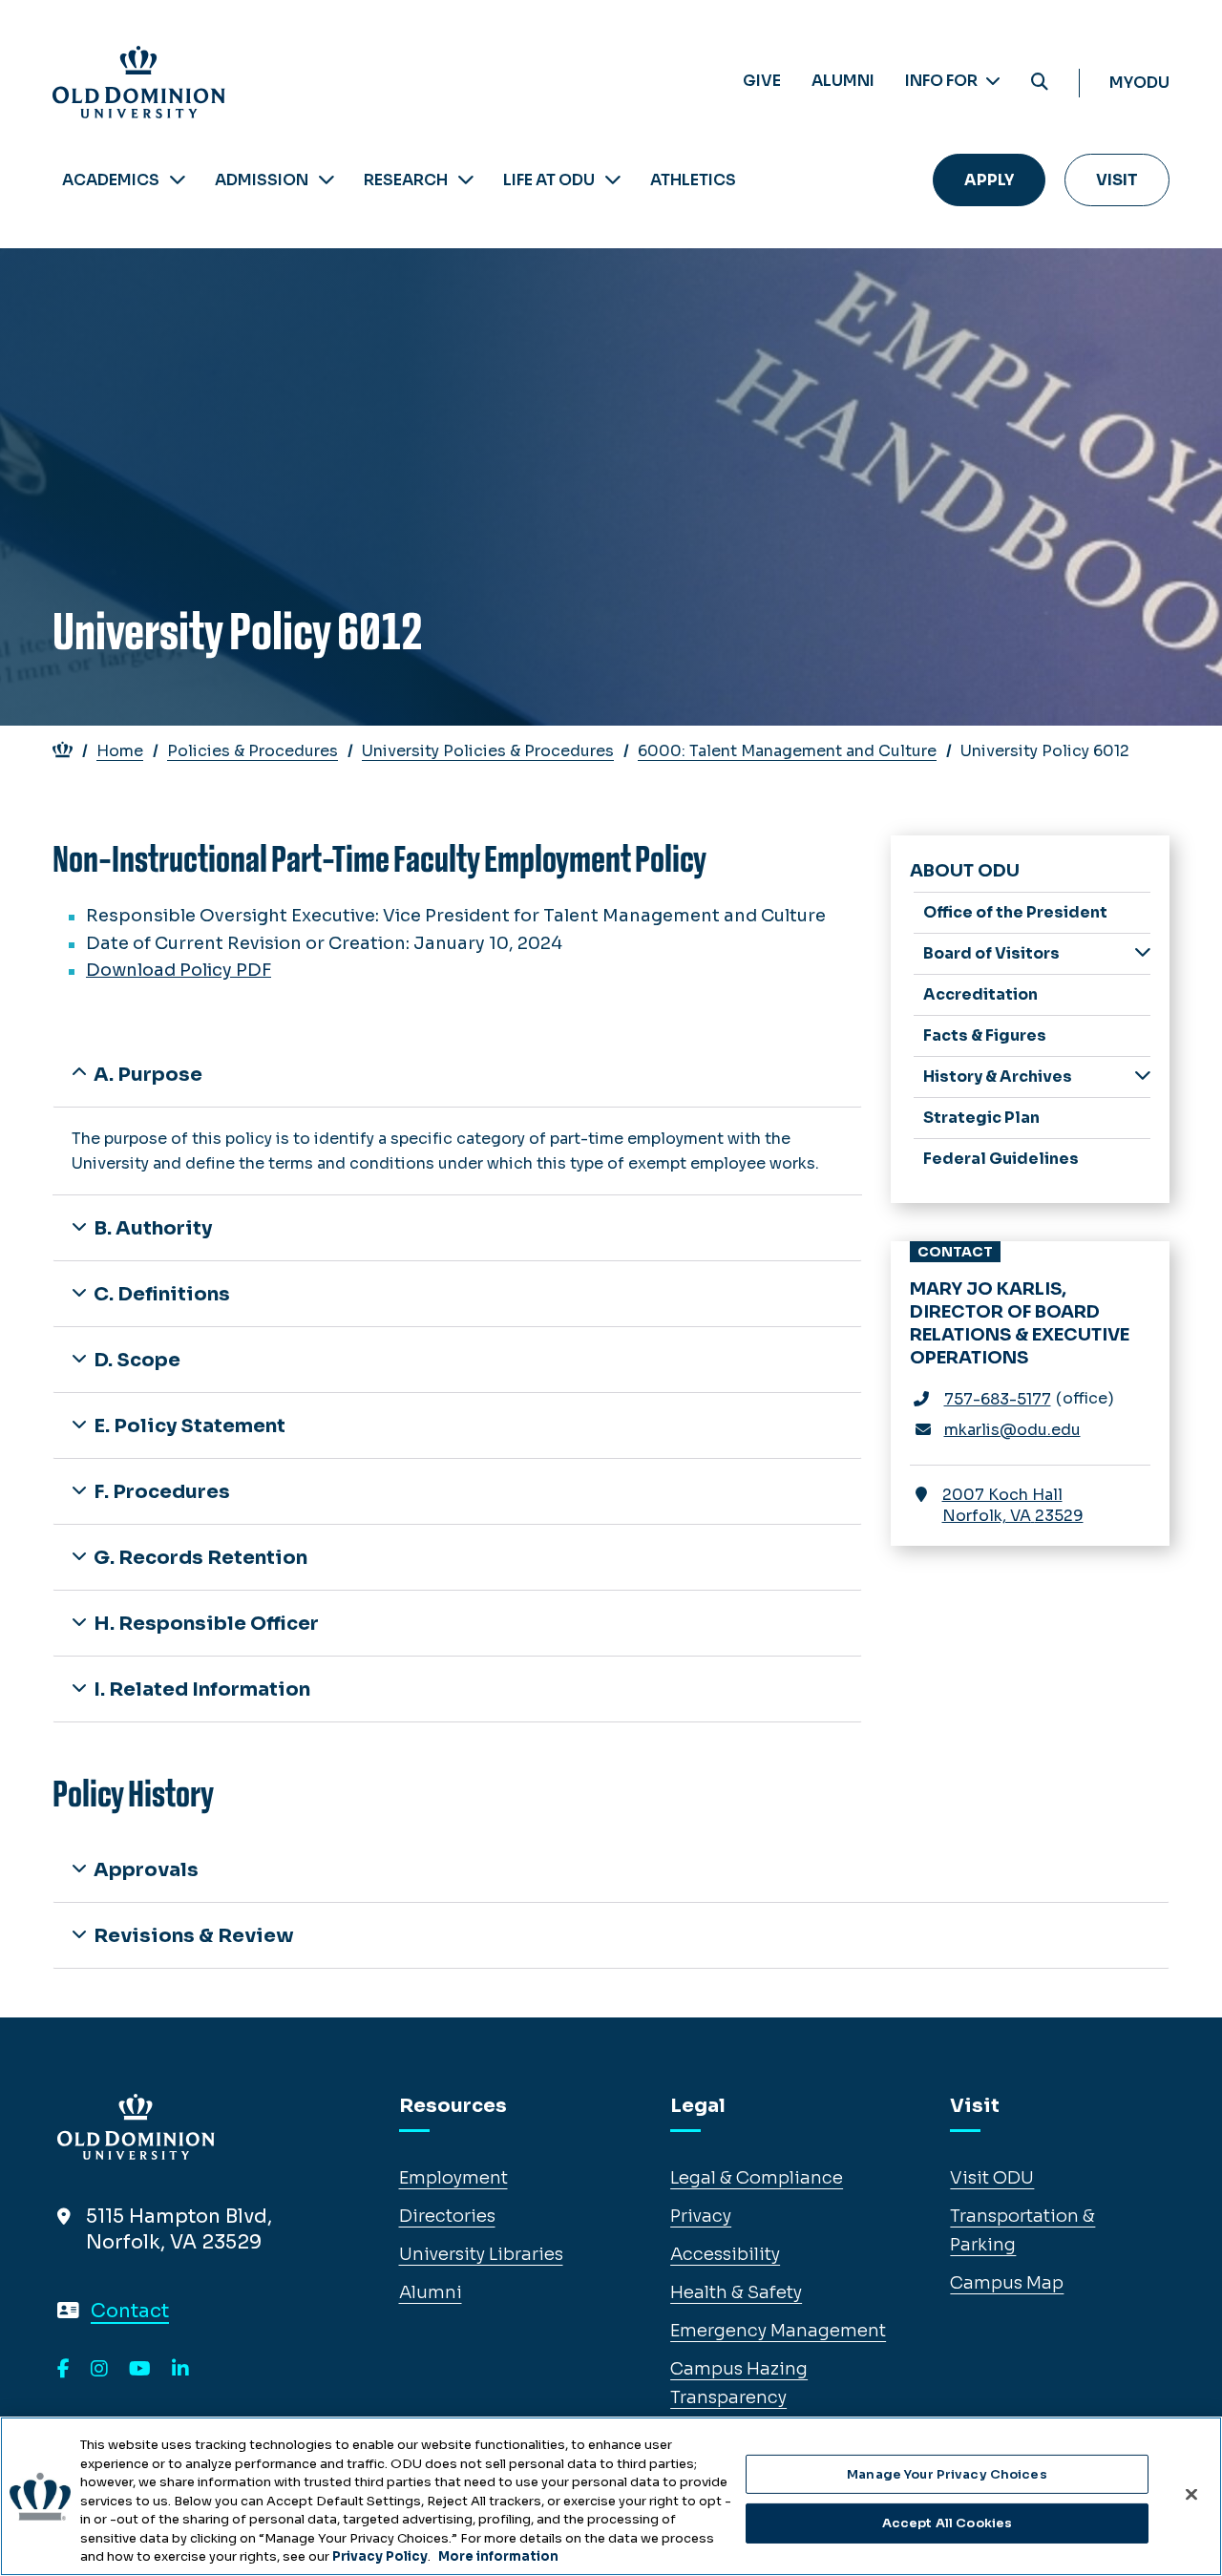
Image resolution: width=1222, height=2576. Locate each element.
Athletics (693, 180)
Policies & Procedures (253, 751)
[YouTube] (140, 2370)
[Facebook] (63, 2370)
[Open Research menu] (466, 180)
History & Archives (998, 1077)
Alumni (843, 81)
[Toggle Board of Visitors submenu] (1143, 952)
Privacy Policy (380, 2556)
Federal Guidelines (1001, 1159)
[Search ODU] (1040, 83)
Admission (262, 180)
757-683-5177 (998, 1399)
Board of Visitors (991, 953)
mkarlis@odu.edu (1012, 1430)
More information (498, 2556)
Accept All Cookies (947, 2523)
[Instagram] (99, 2370)
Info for (943, 81)
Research (406, 180)
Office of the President (1015, 912)
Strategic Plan (981, 1118)
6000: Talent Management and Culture (787, 751)
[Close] (1191, 2494)
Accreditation (980, 994)
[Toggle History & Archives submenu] (1143, 1076)
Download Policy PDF (179, 970)
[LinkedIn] (180, 2370)
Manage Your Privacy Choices (947, 2474)
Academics (111, 180)
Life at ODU (549, 180)
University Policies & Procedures (488, 751)
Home (120, 751)
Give (762, 81)
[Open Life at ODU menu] (613, 180)
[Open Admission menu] (327, 180)
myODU (1139, 83)
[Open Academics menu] (178, 180)
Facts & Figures (985, 1035)
